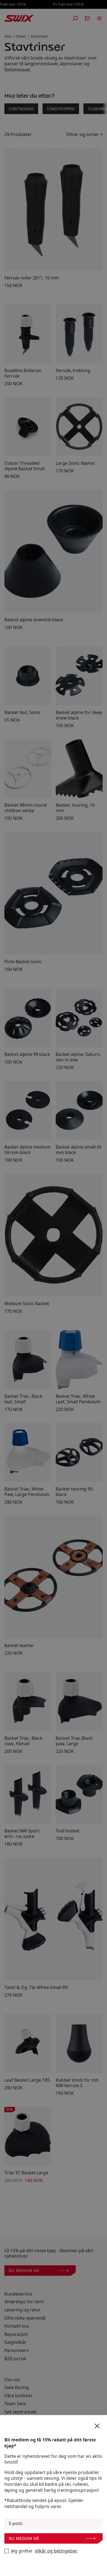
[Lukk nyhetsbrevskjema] (97, 2426)
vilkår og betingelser (56, 2551)
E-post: (16, 2523)
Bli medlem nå (24, 2538)
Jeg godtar (44, 2551)
